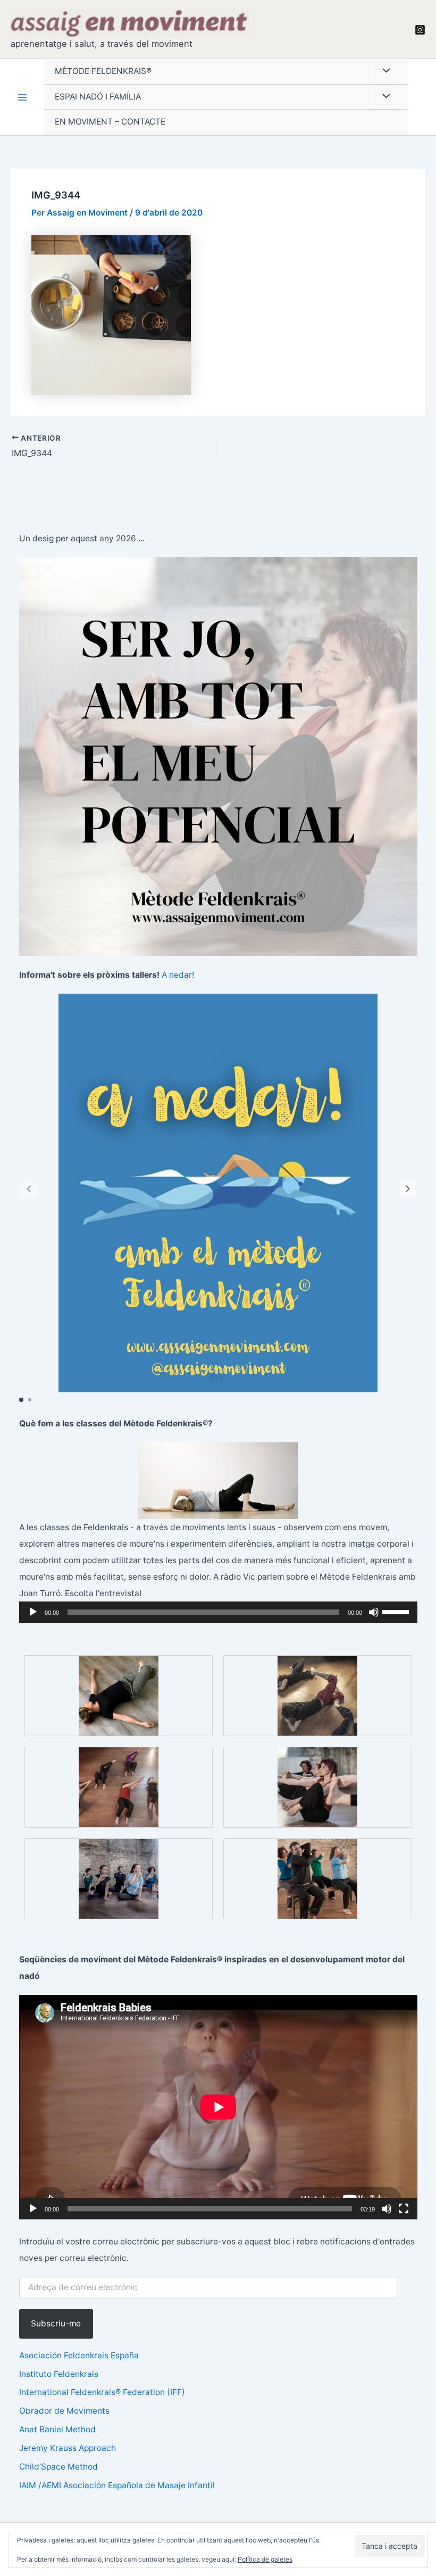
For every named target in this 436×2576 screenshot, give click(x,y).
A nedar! (178, 975)
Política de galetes (265, 2559)
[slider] (397, 1611)
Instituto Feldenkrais (59, 2374)
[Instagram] (420, 30)
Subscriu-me (56, 2323)
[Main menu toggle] (22, 97)
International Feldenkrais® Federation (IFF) (102, 2392)
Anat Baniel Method (57, 2429)
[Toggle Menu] (384, 72)
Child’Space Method (58, 2467)
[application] (218, 1612)
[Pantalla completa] (404, 2209)
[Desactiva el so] (374, 1612)
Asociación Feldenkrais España (79, 2355)
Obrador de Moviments (64, 2411)
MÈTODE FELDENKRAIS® (103, 71)
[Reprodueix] (33, 1612)
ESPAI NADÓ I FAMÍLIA (98, 97)
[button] (408, 1189)
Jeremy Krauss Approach (68, 2448)
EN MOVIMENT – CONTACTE (110, 122)
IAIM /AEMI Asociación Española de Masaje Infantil (117, 2485)
